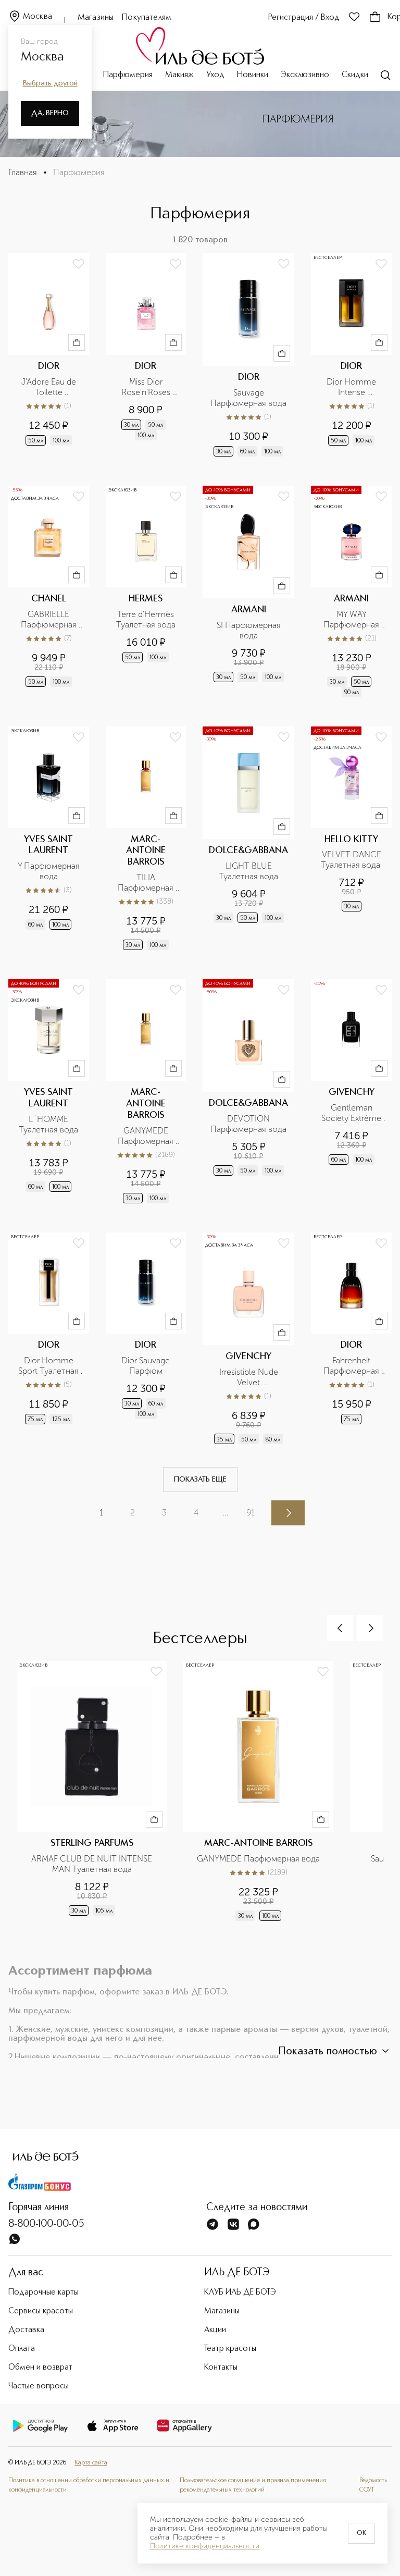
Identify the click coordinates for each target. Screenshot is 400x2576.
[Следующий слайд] (370, 1628)
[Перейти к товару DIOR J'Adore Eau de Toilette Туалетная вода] (49, 356)
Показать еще (200, 1480)
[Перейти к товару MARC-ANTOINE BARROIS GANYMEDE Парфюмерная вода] (146, 1092)
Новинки (253, 75)
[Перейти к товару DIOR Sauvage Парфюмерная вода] (248, 356)
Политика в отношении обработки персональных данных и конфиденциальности (89, 2485)
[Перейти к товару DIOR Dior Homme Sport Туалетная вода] (49, 1340)
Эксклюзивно (305, 75)
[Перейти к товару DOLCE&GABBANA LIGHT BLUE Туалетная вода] (248, 839)
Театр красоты (230, 2349)
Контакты (221, 2368)
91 (251, 1513)
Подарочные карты (43, 2292)
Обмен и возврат (40, 2368)
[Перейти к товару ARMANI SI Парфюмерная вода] (248, 593)
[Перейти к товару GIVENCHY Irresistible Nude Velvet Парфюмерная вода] (248, 1340)
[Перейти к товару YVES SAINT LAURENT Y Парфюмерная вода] (49, 839)
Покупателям (147, 18)
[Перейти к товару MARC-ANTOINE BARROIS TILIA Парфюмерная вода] (146, 839)
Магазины (96, 18)
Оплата (22, 2349)
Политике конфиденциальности (205, 2546)
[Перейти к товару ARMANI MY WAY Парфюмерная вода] (351, 593)
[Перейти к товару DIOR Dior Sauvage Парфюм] (146, 1340)
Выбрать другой (50, 83)
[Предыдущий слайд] (340, 1628)
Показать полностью (328, 2052)
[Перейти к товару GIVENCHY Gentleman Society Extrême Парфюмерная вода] (351, 1092)
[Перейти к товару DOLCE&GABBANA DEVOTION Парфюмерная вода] (248, 1092)
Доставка (26, 2330)
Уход (215, 75)
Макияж (179, 75)
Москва (37, 17)
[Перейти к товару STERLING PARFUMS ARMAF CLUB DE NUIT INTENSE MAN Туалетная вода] (100, 1797)
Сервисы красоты (41, 2311)
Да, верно (50, 113)
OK (361, 2533)
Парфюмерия (128, 75)
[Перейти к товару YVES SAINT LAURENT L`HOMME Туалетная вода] (49, 1092)
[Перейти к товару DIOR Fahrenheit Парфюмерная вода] (351, 1340)
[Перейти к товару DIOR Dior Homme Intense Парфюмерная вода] (351, 356)
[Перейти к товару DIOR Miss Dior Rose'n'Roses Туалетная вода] (146, 356)
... (226, 1513)
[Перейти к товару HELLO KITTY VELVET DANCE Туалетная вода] (351, 839)
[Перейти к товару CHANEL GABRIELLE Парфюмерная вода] (49, 593)
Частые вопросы (39, 2386)
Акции (215, 2330)
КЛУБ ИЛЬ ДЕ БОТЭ (240, 2292)
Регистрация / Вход (304, 18)
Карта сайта (91, 2463)
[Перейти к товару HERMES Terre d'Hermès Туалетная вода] (146, 593)
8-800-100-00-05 (46, 2224)
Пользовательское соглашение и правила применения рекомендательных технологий (253, 2485)
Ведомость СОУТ (373, 2485)
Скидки (355, 75)
